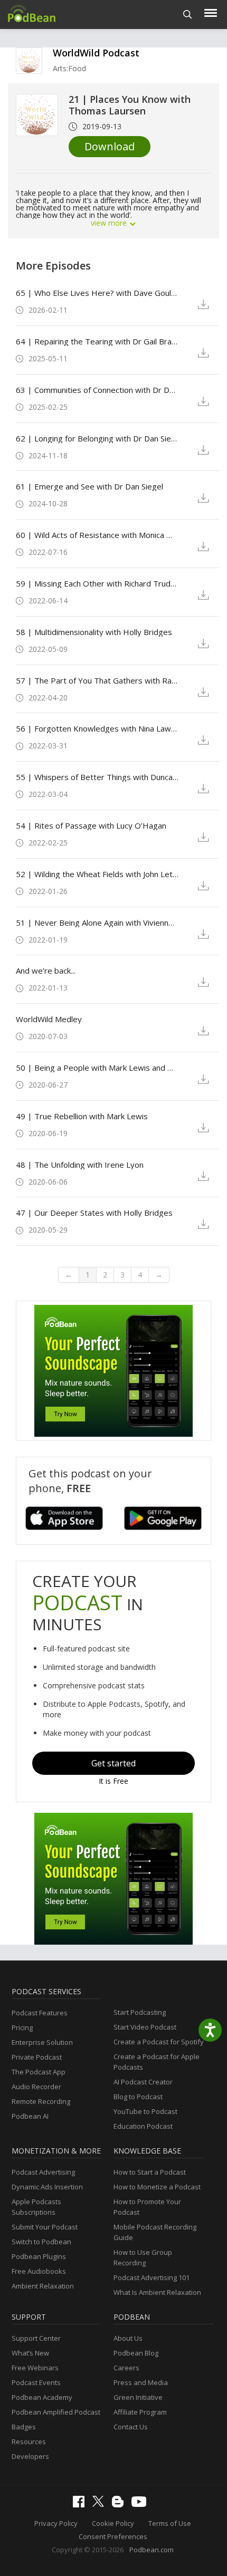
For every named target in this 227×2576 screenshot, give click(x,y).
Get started (113, 1763)
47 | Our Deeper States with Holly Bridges (94, 1213)
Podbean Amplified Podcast (56, 2412)
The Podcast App (39, 2072)
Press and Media (141, 2382)
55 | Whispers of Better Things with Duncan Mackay (97, 777)
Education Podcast (143, 2126)
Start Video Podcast (145, 2027)
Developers (30, 2456)
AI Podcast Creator (143, 2082)
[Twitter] (101, 2504)
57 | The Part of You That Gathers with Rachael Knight (97, 680)
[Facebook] (81, 2505)
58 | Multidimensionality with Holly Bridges (94, 632)
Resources (29, 2442)
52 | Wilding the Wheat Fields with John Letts (97, 874)
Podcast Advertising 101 (152, 2277)
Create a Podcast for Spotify (159, 2042)
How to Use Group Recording (143, 2257)
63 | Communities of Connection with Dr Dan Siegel (97, 390)
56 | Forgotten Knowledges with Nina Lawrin (97, 728)
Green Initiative (138, 2397)
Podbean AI (30, 2116)
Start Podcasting (140, 2012)
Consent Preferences (113, 2536)
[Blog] (120, 2505)
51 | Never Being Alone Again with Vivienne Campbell (97, 922)
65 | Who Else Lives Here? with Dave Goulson (97, 293)
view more (110, 223)
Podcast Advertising (43, 2172)
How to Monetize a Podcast (157, 2187)
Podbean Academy (42, 2397)
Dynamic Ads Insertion (47, 2187)
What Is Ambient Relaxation (157, 2292)
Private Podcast (37, 2057)
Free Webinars (35, 2368)
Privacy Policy (56, 2523)
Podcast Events (36, 2382)
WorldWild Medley (49, 1019)
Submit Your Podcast (45, 2227)
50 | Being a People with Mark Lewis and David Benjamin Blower (97, 1068)
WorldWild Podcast (96, 53)
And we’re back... (46, 970)
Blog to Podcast (138, 2097)
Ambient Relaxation (43, 2286)
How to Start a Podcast (150, 2172)
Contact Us (131, 2427)
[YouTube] (141, 2504)
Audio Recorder (36, 2087)
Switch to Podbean (41, 2242)
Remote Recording (41, 2101)
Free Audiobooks (39, 2271)
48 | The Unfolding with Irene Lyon (80, 1165)
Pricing (22, 2027)
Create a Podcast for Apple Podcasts (157, 2062)
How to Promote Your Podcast (147, 2207)
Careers (126, 2368)
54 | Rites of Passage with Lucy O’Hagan (91, 825)
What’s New (30, 2353)
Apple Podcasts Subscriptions (36, 2207)
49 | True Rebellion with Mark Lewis (82, 1116)
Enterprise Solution (42, 2042)
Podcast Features (40, 2013)
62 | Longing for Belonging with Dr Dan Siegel (97, 438)
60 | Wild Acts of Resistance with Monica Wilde (97, 535)
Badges (24, 2427)
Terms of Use (170, 2523)
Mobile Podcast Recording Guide (155, 2232)
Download (110, 146)
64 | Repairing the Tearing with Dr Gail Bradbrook (97, 341)
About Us (128, 2338)
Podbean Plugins (39, 2256)
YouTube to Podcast (145, 2111)
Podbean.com (152, 2550)
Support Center (36, 2338)
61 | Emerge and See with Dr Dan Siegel (89, 486)
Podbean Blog (136, 2353)
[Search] (188, 15)
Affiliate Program (140, 2412)
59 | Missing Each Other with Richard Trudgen (97, 583)
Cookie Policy (113, 2523)
